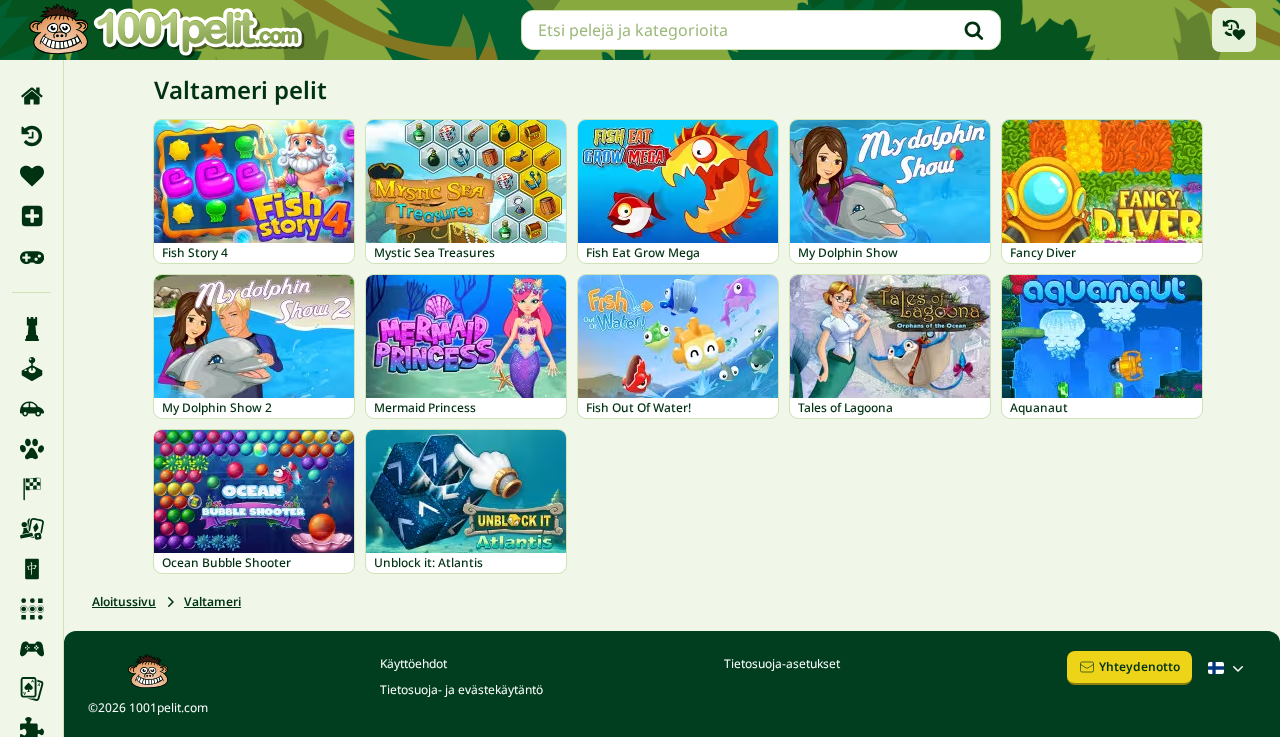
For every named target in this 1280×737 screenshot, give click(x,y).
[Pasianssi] (31, 689)
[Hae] (974, 30)
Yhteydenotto (1139, 666)
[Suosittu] (31, 256)
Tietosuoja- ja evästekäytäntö (461, 689)
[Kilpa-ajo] (31, 489)
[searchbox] (761, 30)
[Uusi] (31, 216)
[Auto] (31, 409)
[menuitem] (31, 96)
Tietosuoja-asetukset (782, 663)
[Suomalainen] (1228, 668)
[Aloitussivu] (31, 96)
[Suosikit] (31, 176)
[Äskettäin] (31, 136)
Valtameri (212, 601)
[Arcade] (31, 369)
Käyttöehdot (413, 663)
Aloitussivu (124, 601)
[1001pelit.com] (167, 30)
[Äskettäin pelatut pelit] (1234, 30)
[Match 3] (31, 609)
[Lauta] (31, 529)
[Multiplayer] (31, 649)
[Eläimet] (31, 449)
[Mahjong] (31, 569)
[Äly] (31, 329)
